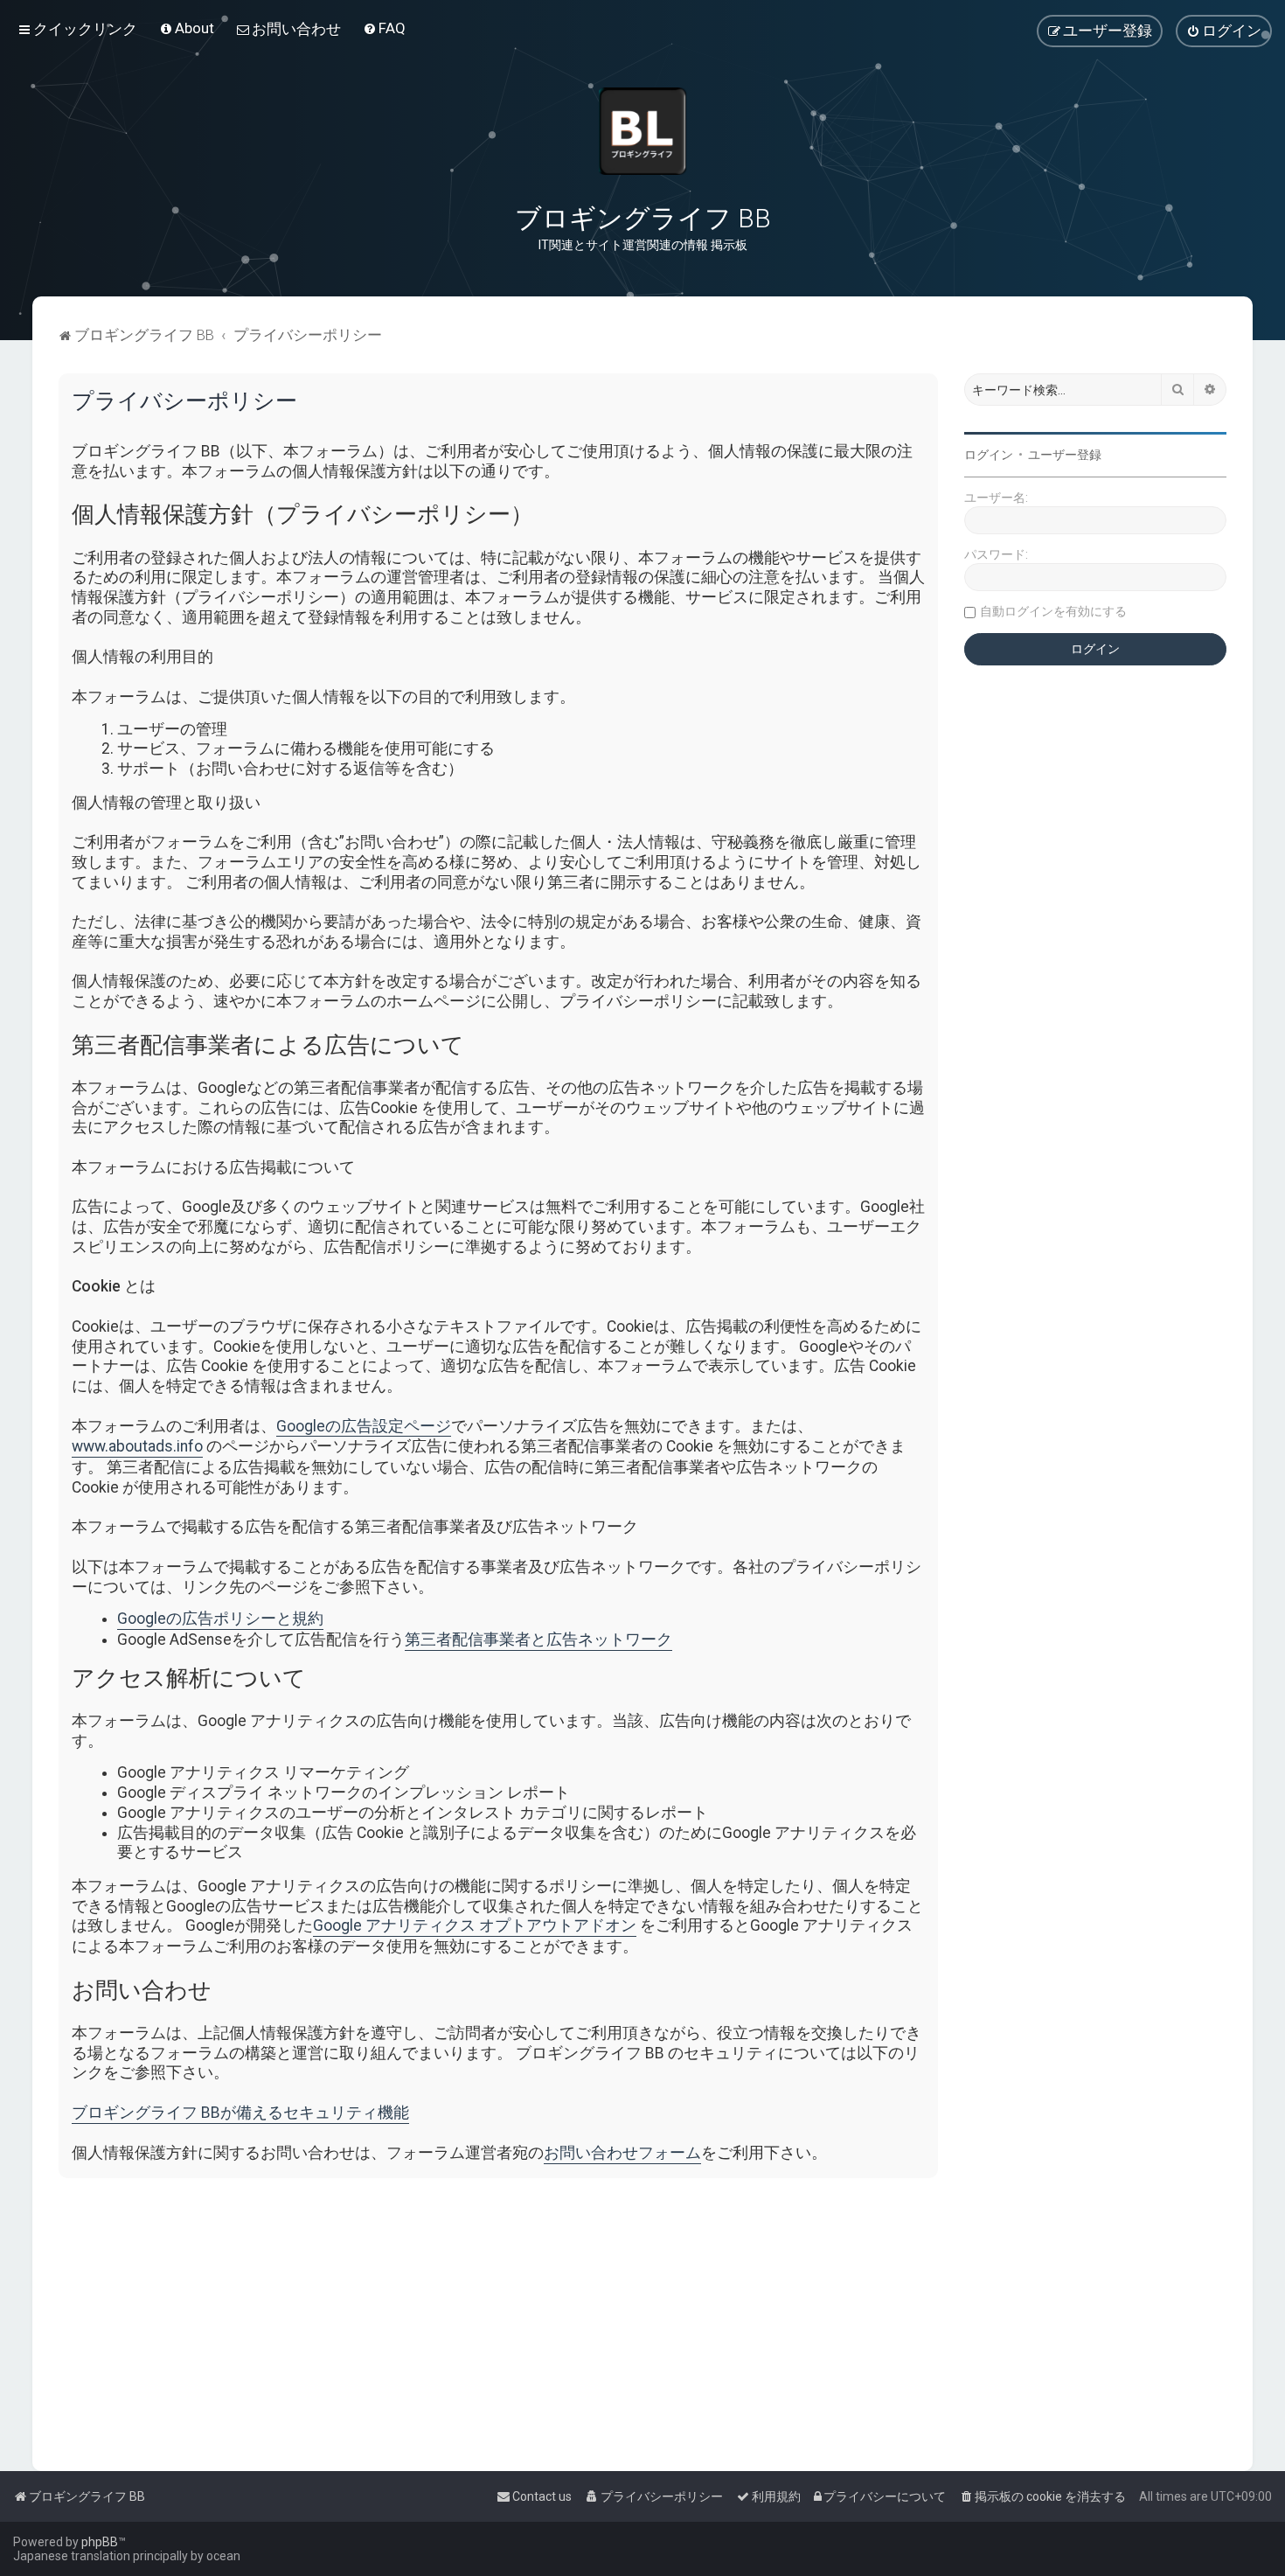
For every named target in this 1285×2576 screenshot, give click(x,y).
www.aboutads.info (137, 1446)
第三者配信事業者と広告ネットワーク (538, 1640)
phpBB (100, 2542)
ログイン (989, 455)
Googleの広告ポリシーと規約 (220, 1619)
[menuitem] (187, 28)
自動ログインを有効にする (1053, 611)
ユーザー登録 (1065, 455)
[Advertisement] (583, 2314)
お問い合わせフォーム (622, 2153)
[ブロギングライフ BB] (642, 131)
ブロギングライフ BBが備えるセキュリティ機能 (240, 2113)
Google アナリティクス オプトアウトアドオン (475, 1925)
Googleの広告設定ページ (364, 1426)
